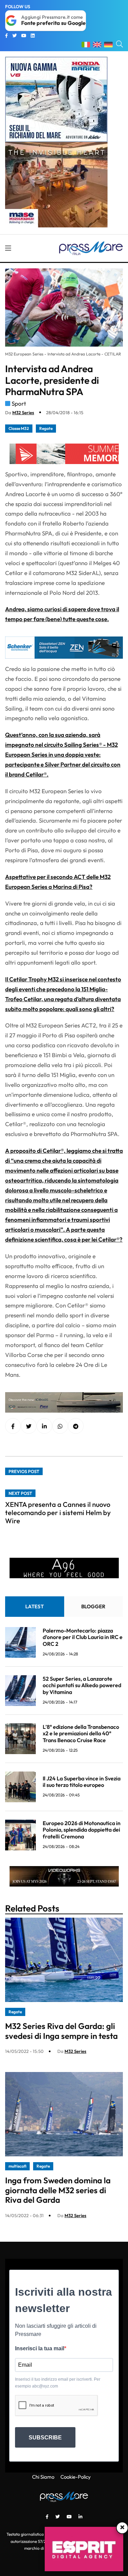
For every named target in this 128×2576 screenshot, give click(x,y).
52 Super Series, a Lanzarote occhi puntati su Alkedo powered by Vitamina (82, 1685)
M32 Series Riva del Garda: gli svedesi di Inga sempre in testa (61, 2031)
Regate (46, 428)
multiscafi (17, 2166)
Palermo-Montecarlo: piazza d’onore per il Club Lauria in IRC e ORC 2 (83, 1637)
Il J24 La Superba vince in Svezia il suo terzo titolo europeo (82, 1782)
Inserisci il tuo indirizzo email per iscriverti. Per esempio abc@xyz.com (58, 2383)
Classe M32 (19, 428)
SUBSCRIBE (45, 2438)
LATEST (34, 1606)
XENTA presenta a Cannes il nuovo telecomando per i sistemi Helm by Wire (58, 1513)
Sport (19, 403)
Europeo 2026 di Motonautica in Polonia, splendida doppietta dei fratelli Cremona (82, 1830)
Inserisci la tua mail (40, 2348)
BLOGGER (93, 1606)
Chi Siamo (43, 2477)
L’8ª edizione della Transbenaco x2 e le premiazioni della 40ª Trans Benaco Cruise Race (81, 1733)
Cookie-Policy (76, 2477)
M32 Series (23, 412)
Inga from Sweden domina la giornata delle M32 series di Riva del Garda (58, 2190)
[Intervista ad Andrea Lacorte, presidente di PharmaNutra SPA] (44, 1426)
